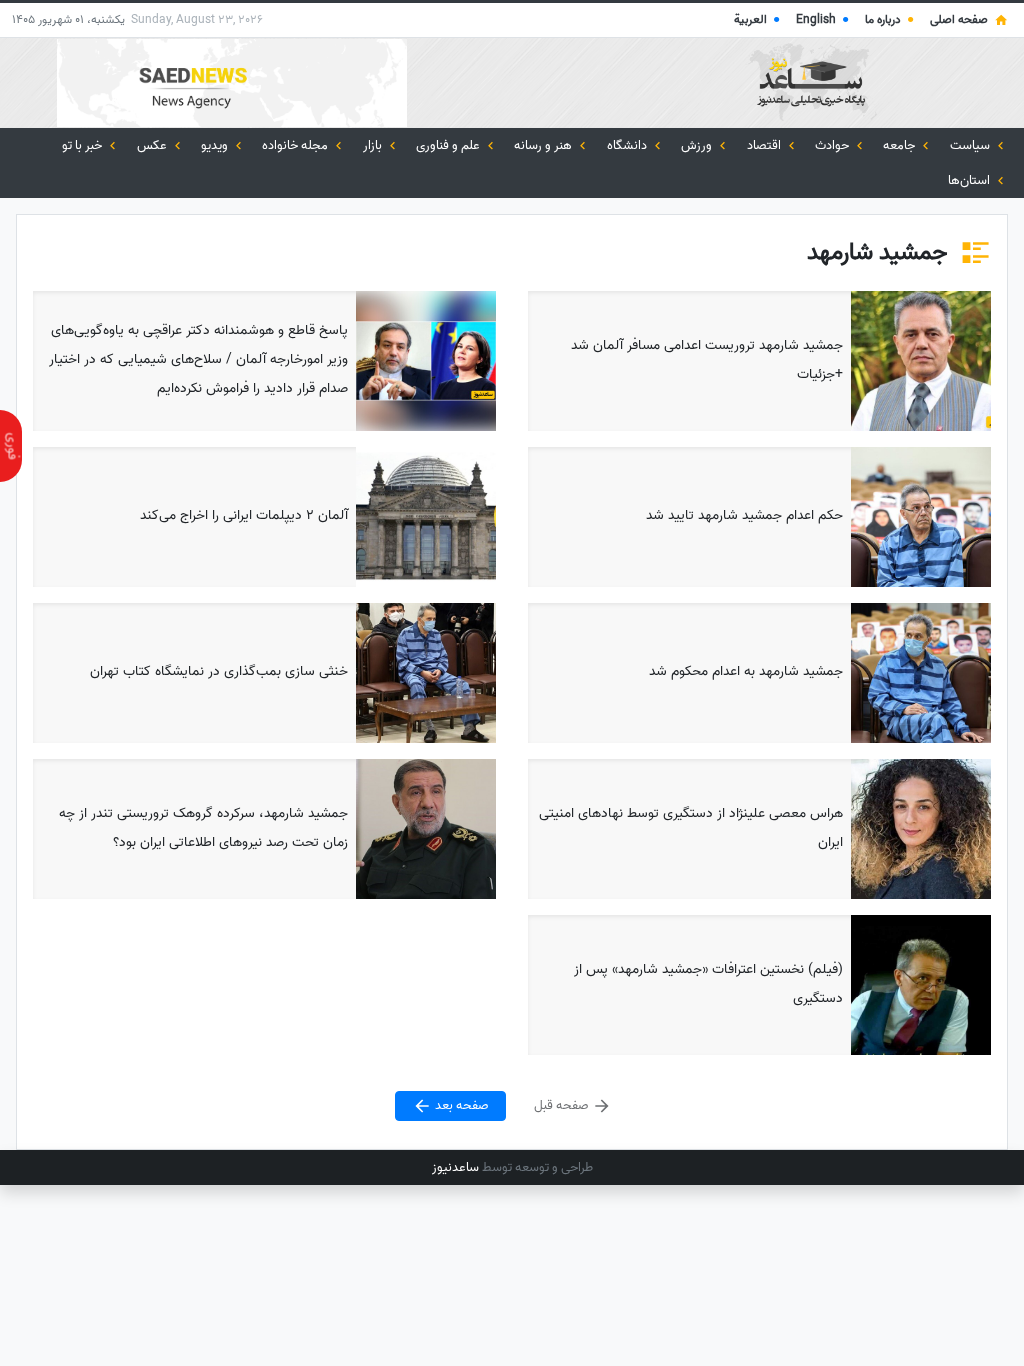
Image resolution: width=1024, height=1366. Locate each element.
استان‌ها (970, 180)
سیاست (971, 145)
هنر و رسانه (544, 145)
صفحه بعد (460, 1105)
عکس (153, 145)
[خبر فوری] (11, 446)
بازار (374, 145)
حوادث (833, 145)
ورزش (698, 145)
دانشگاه (628, 145)
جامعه (900, 145)
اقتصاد (765, 145)
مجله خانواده (296, 145)
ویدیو (216, 145)
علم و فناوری (449, 145)
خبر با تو (83, 145)
